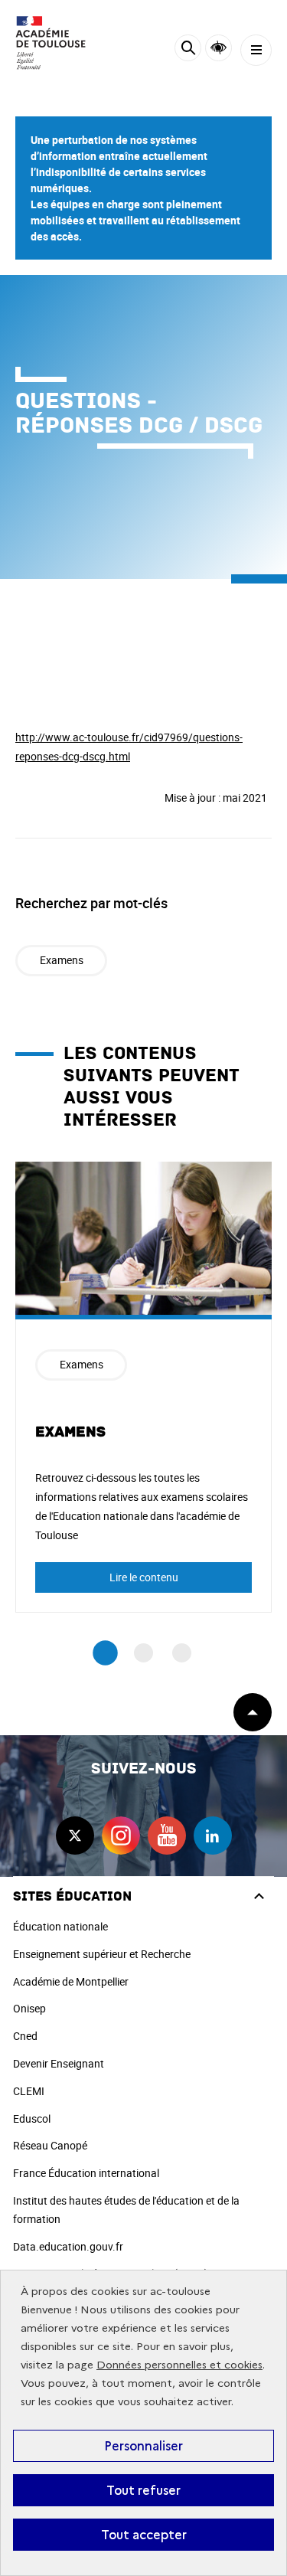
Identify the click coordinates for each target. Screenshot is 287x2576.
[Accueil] (57, 43)
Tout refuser (143, 2490)
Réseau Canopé (50, 2145)
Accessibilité (219, 48)
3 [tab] (182, 1653)
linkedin (213, 1836)
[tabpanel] (143, 1388)
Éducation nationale (60, 1926)
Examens (62, 960)
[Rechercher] (188, 50)
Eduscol (32, 2118)
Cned (25, 2036)
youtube (167, 1836)
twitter (75, 1836)
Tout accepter (144, 2535)
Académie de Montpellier (71, 1981)
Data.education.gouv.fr (68, 2246)
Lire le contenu (144, 1577)
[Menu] (256, 50)
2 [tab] (143, 1653)
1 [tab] (105, 1653)
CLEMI (29, 2091)
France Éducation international (86, 2173)
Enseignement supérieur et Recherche (102, 1954)
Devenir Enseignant (59, 2063)
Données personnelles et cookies (179, 2365)
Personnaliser (143, 2446)
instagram (121, 1836)
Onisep (29, 2008)
